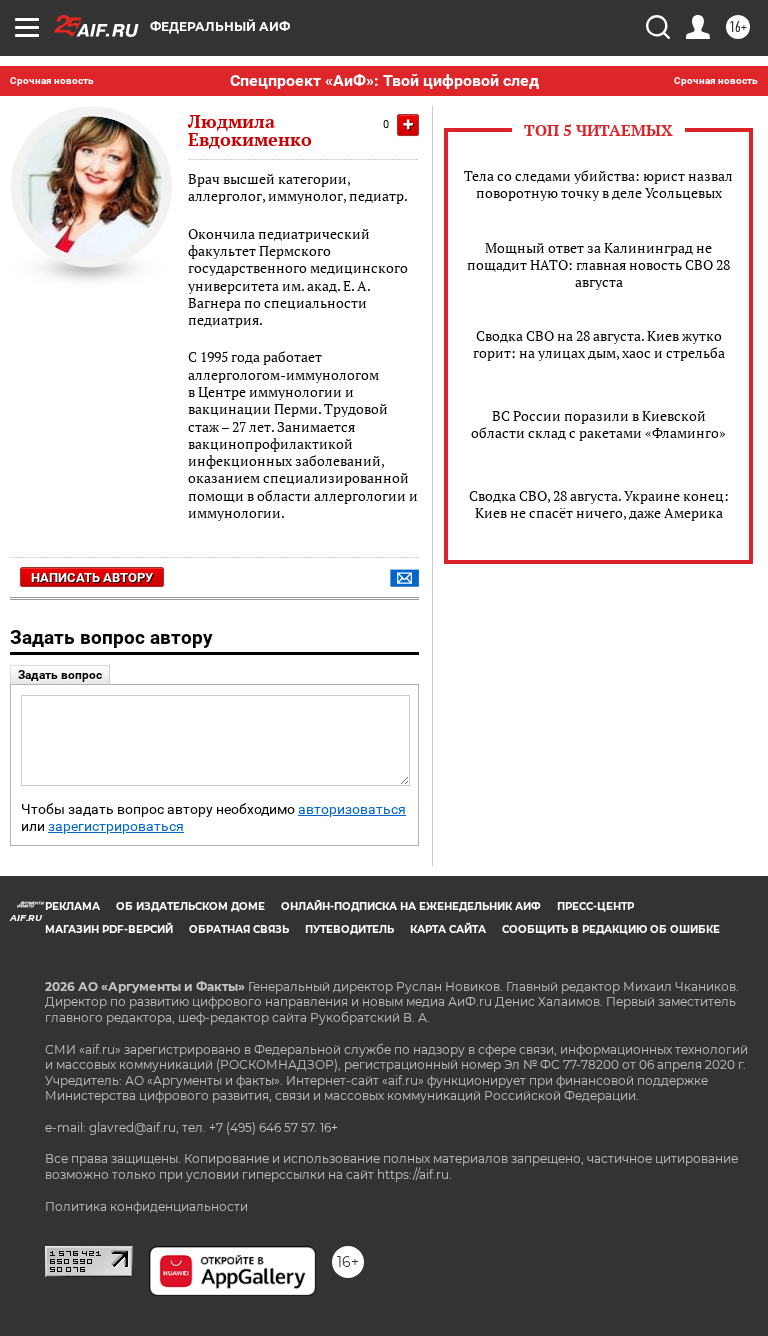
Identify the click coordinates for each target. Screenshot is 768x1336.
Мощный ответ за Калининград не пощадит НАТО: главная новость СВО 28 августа (598, 264)
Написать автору (92, 577)
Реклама (72, 906)
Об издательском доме (190, 906)
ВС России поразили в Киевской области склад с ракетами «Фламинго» (598, 424)
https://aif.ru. (414, 1174)
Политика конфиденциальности (146, 1206)
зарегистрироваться (116, 826)
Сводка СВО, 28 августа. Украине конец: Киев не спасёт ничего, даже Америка (599, 504)
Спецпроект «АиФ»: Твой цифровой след (384, 80)
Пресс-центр (595, 906)
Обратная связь (239, 929)
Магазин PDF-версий (109, 929)
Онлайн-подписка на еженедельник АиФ (411, 906)
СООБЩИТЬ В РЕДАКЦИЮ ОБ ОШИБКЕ (611, 929)
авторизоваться (352, 809)
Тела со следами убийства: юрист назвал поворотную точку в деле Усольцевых (598, 184)
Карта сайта (448, 929)
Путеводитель (349, 929)
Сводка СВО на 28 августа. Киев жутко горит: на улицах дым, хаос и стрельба (599, 344)
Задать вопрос (60, 675)
